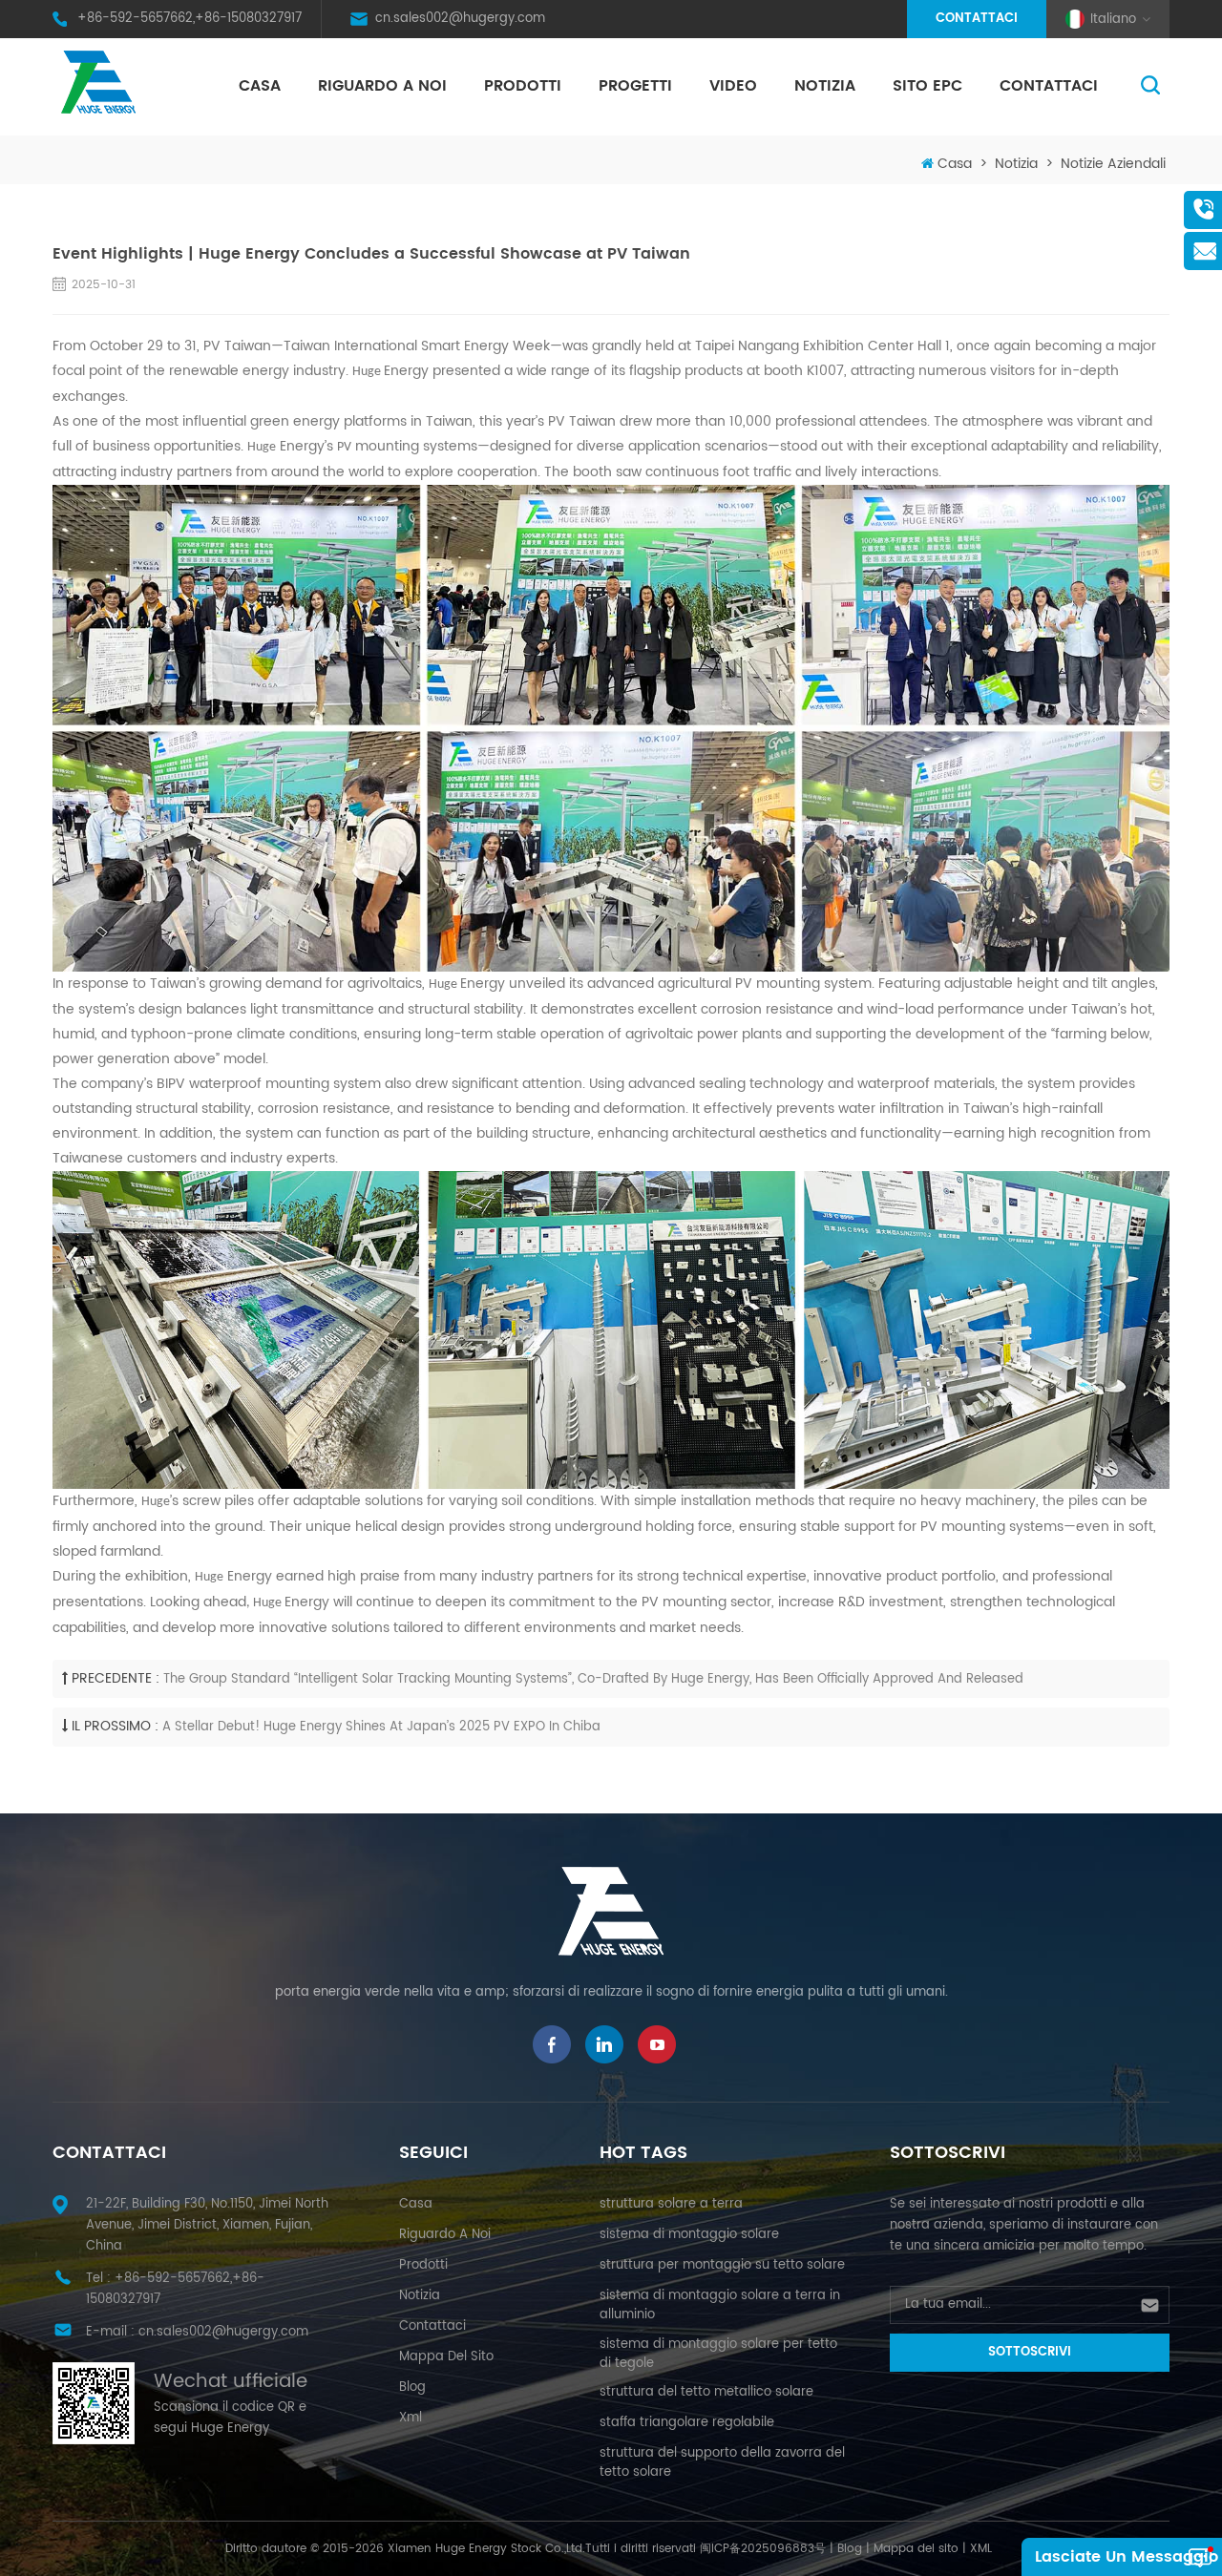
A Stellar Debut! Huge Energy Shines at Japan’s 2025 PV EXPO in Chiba (381, 1727)
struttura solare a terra (671, 2204)
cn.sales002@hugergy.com (460, 19)
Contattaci (977, 19)
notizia (825, 86)
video (733, 86)
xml (411, 2418)
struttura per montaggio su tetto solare (722, 2265)
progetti (635, 86)
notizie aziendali (1113, 164)
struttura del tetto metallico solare (706, 2392)
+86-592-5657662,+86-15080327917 (190, 19)
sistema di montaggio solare (689, 2235)
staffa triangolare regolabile (687, 2423)
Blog (850, 2549)
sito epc (927, 86)
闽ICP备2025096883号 (763, 2549)
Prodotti (523, 86)
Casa (260, 86)
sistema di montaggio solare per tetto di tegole (718, 2354)
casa (416, 2204)
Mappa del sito (446, 2357)
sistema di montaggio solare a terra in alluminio (720, 2305)
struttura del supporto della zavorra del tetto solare (722, 2463)
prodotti (423, 2265)
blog (412, 2388)
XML (981, 2549)
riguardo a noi (382, 86)
